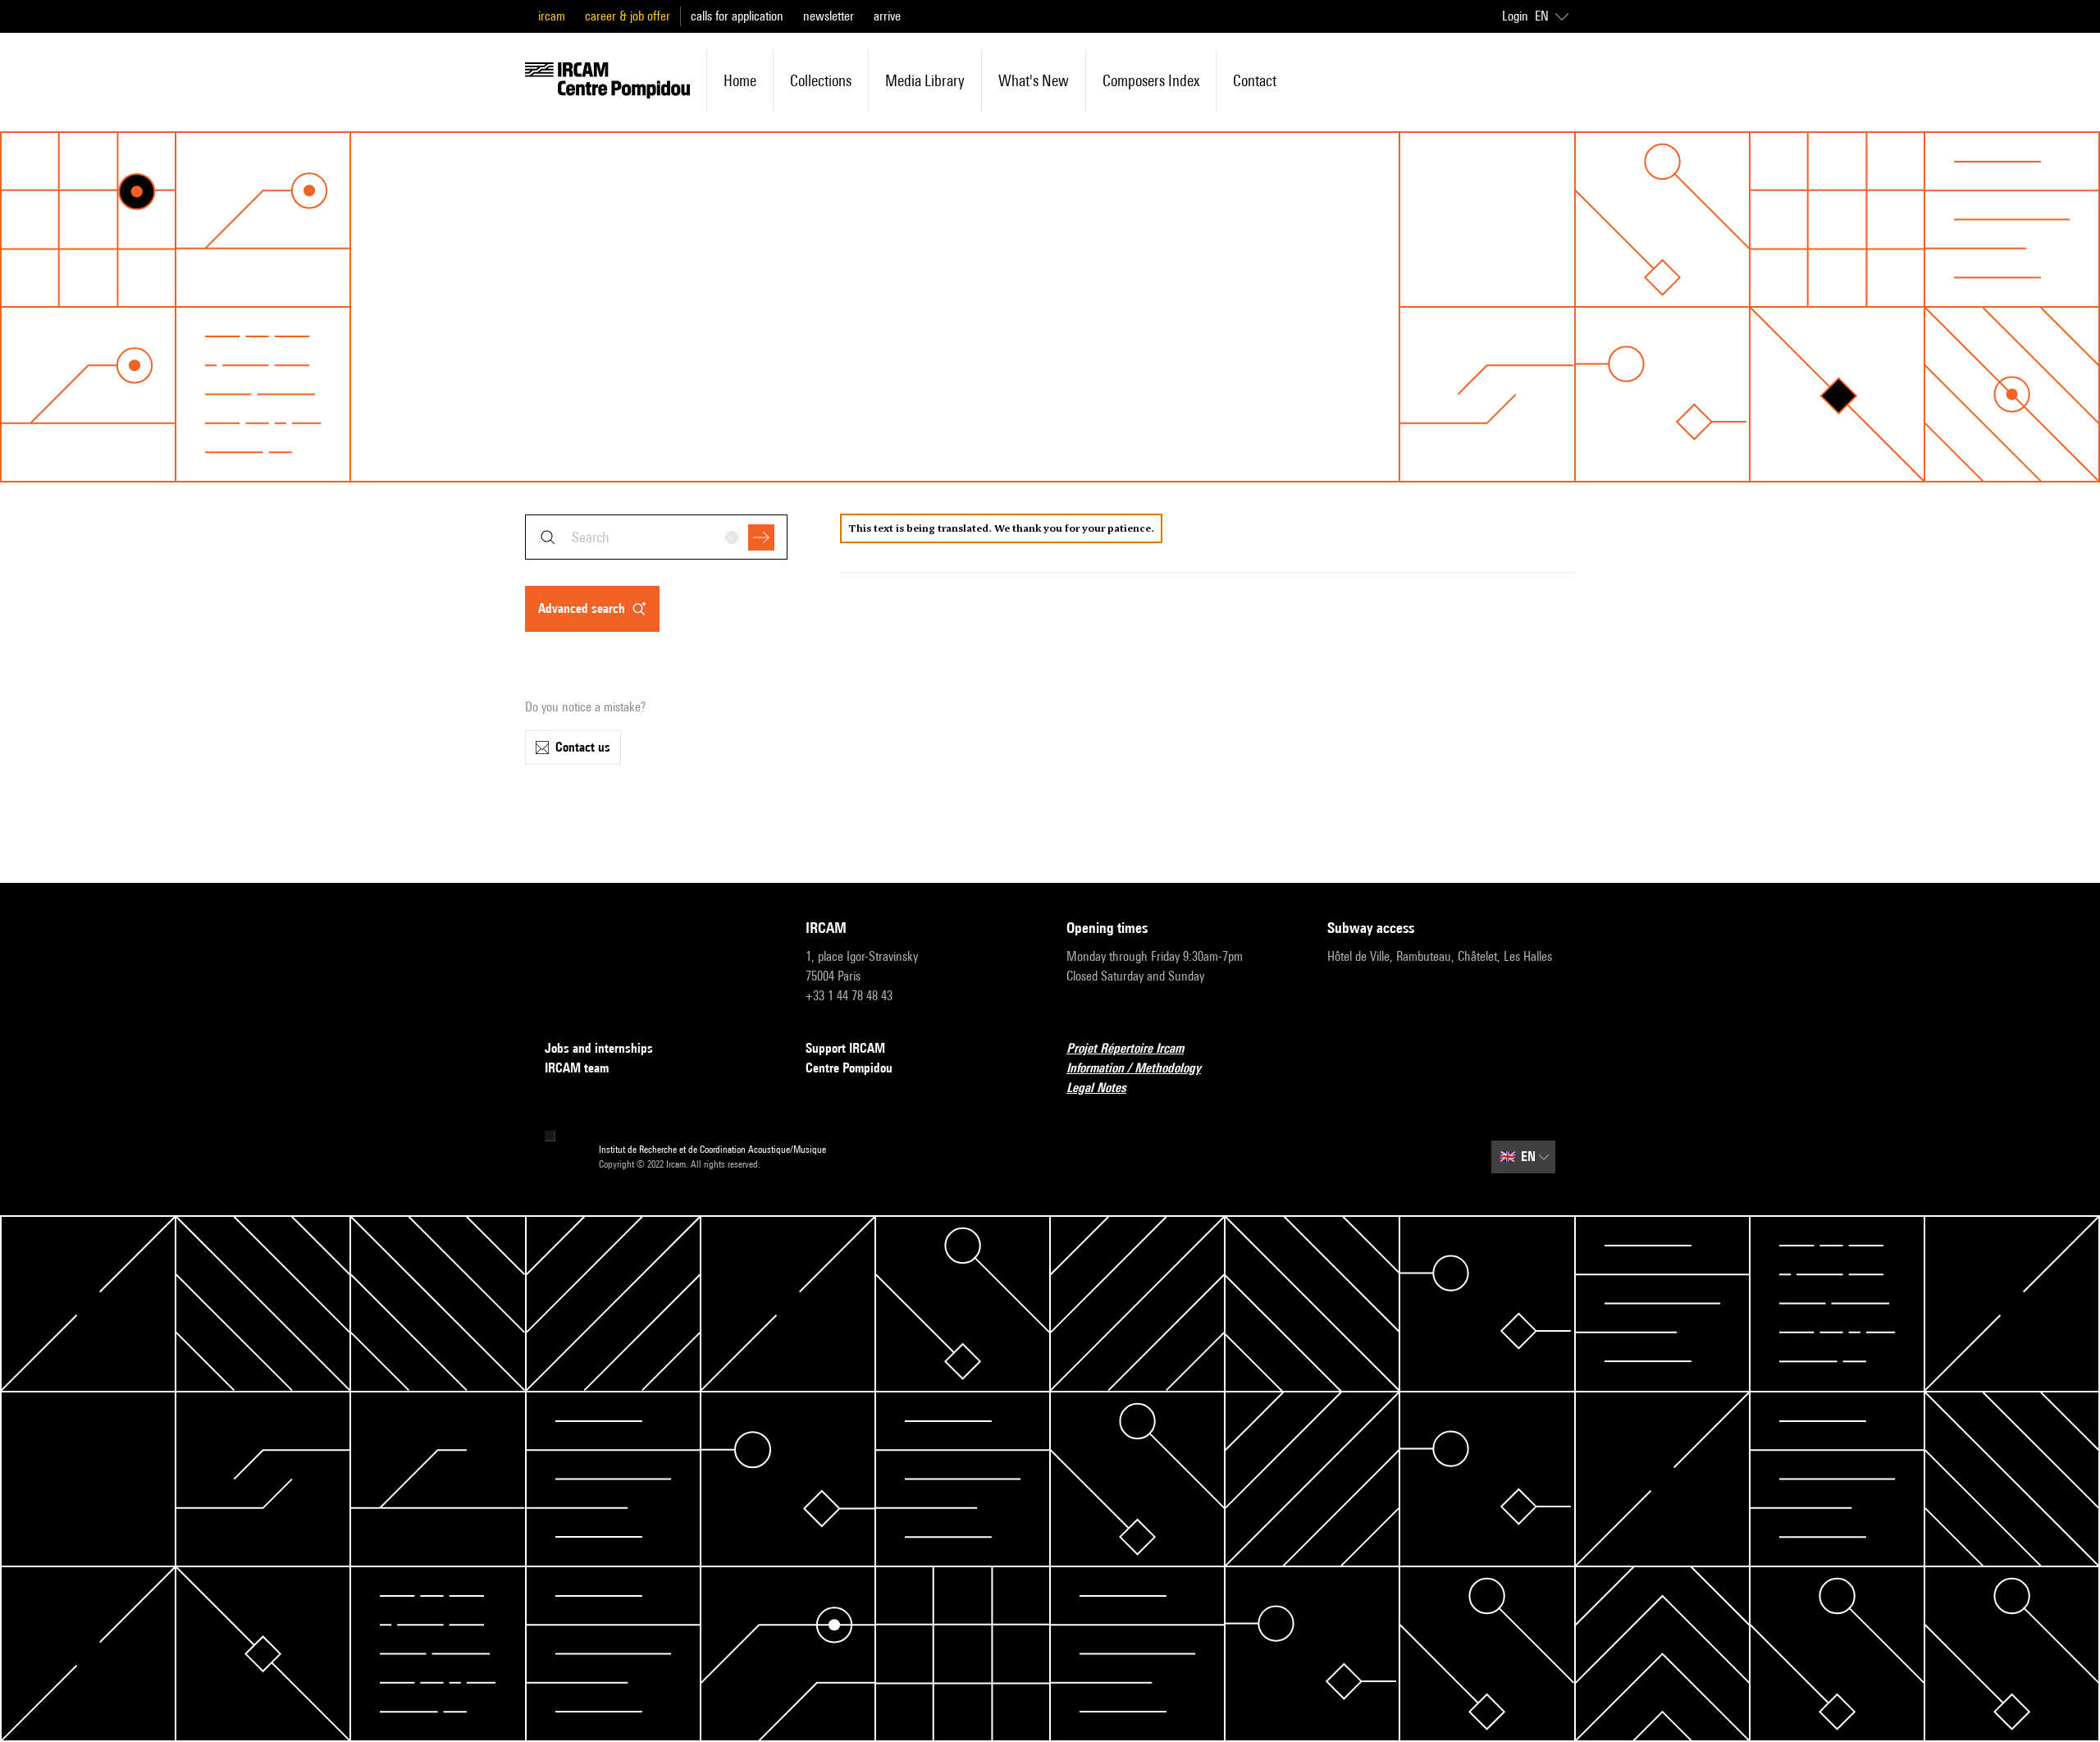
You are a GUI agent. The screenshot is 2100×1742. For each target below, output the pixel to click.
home (740, 80)
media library (925, 80)
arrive (887, 16)
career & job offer (628, 16)
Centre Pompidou (849, 1068)
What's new (1034, 80)
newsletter (829, 16)
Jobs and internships (599, 1048)
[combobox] (656, 537)
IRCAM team (577, 1068)
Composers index (1151, 80)
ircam (552, 16)
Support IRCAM (845, 1048)
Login (1515, 16)
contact (1255, 80)
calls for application (737, 16)
